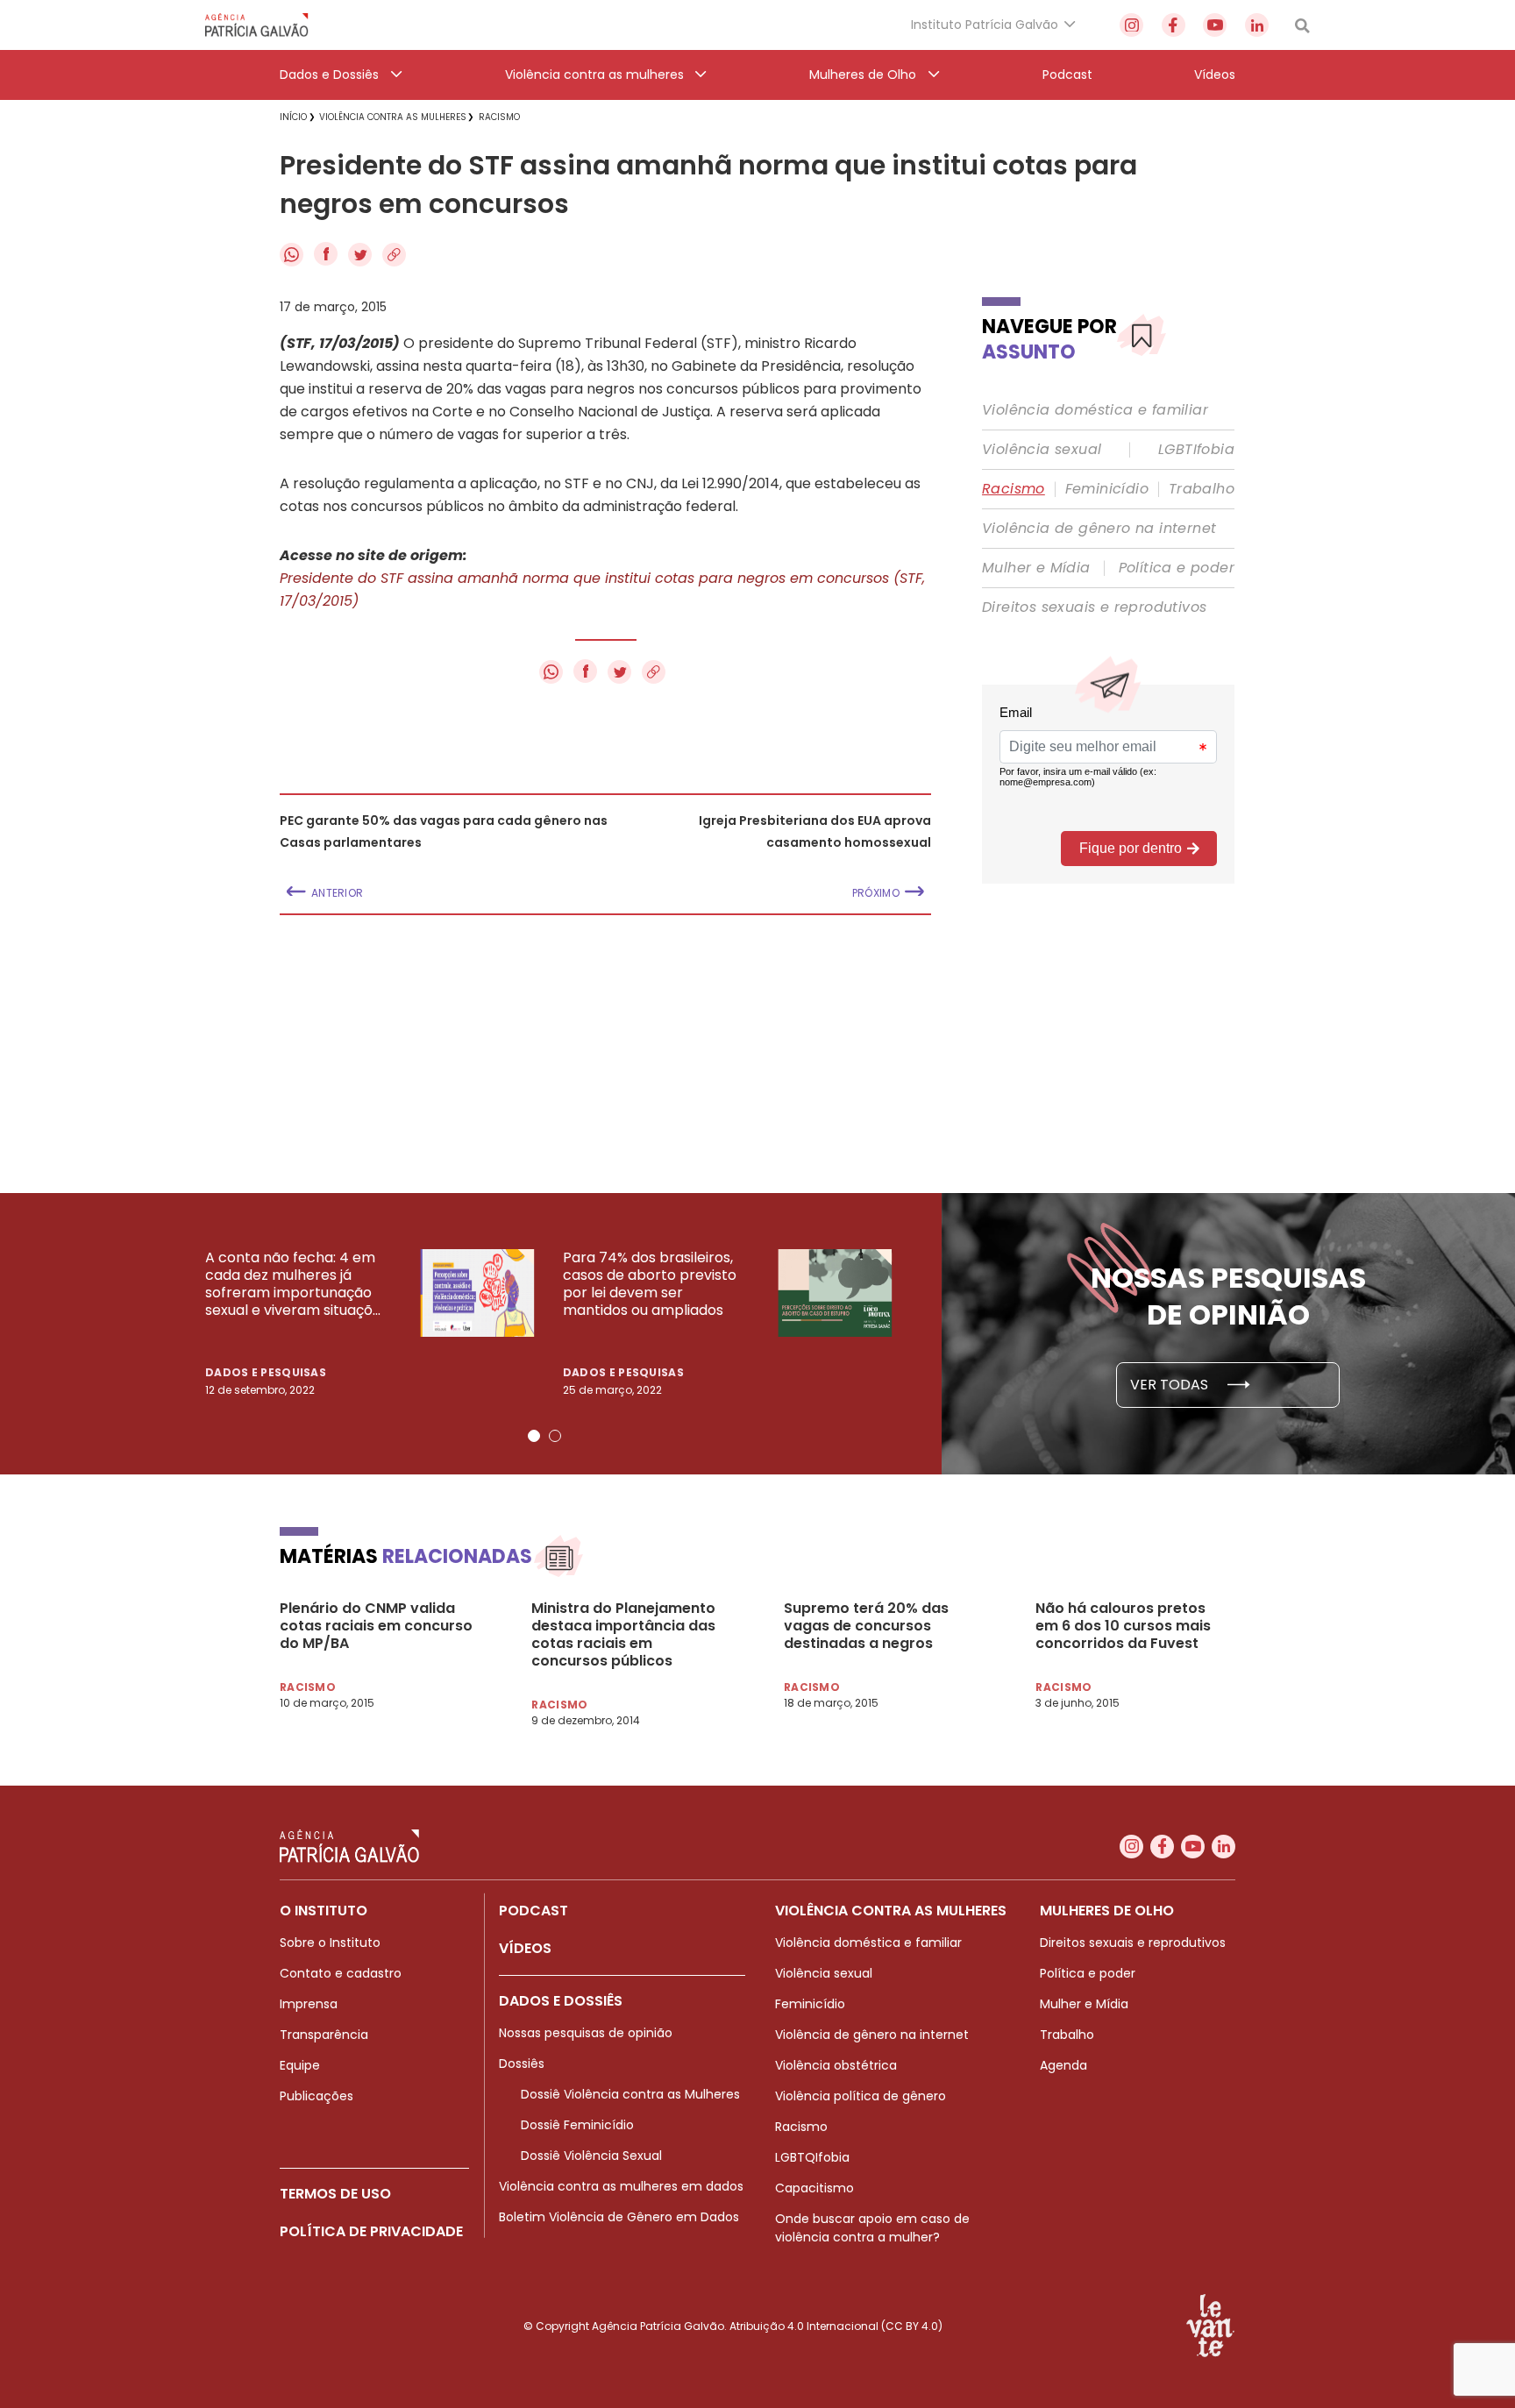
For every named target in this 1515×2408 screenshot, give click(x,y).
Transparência (324, 2035)
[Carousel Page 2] (555, 1436)
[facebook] (1174, 25)
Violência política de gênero (861, 2096)
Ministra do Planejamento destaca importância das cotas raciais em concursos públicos (623, 1635)
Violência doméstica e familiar (1095, 410)
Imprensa (309, 2004)
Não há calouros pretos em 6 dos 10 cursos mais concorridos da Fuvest (1123, 1626)
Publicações (317, 2096)
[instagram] (1131, 25)
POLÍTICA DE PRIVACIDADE (371, 2231)
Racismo (1014, 489)
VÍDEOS (525, 1948)
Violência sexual (1042, 450)
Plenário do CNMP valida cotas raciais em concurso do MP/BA (376, 1626)
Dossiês (522, 2063)
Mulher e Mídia (1036, 568)
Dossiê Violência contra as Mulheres (630, 2094)
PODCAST (533, 1911)
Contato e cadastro (341, 1973)
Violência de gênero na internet (1099, 529)
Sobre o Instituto (330, 1943)
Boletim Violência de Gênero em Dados (619, 2217)
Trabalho (1202, 489)
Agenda (1063, 2065)
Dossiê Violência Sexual (591, 2156)
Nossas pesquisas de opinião (586, 2033)
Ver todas (1171, 1385)
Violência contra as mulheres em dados (621, 2186)
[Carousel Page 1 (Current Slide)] (534, 1436)
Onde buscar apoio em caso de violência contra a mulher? (872, 2228)
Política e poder (1177, 568)
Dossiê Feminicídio (577, 2125)
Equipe (300, 2065)
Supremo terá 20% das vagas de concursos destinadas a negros (866, 1626)
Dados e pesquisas (266, 1372)
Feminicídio (1107, 489)
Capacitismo (814, 2188)
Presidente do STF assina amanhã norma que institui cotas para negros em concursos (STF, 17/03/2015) (602, 590)
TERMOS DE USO (335, 2194)
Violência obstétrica (836, 2065)
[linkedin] (1257, 25)
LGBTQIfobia (812, 2157)
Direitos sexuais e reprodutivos (1094, 607)
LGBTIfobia (1196, 450)
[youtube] (1215, 25)
